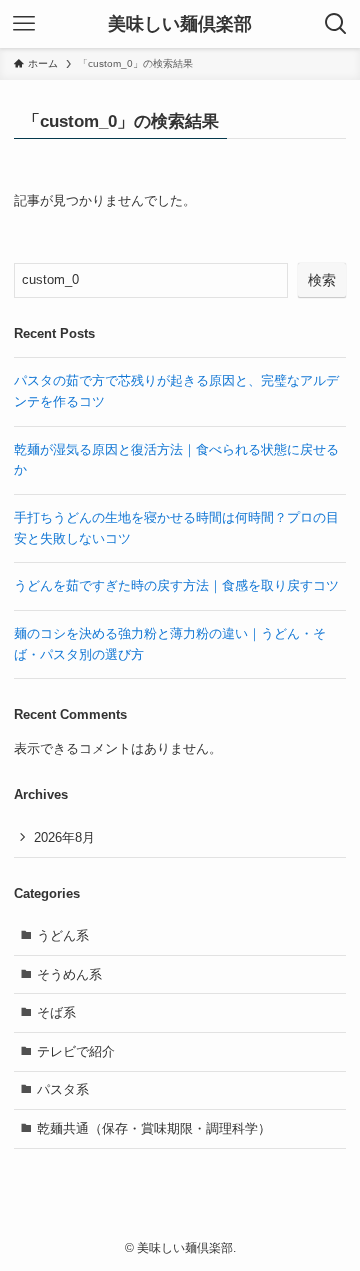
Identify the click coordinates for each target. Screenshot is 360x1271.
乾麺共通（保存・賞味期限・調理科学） (154, 1128)
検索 (322, 280)
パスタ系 (63, 1089)
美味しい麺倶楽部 (180, 24)
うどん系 (63, 935)
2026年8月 (64, 837)
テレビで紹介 (76, 1051)
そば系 (56, 1012)
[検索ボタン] (336, 24)
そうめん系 (69, 974)
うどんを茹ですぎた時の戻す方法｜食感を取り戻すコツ (176, 585)
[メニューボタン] (24, 24)
